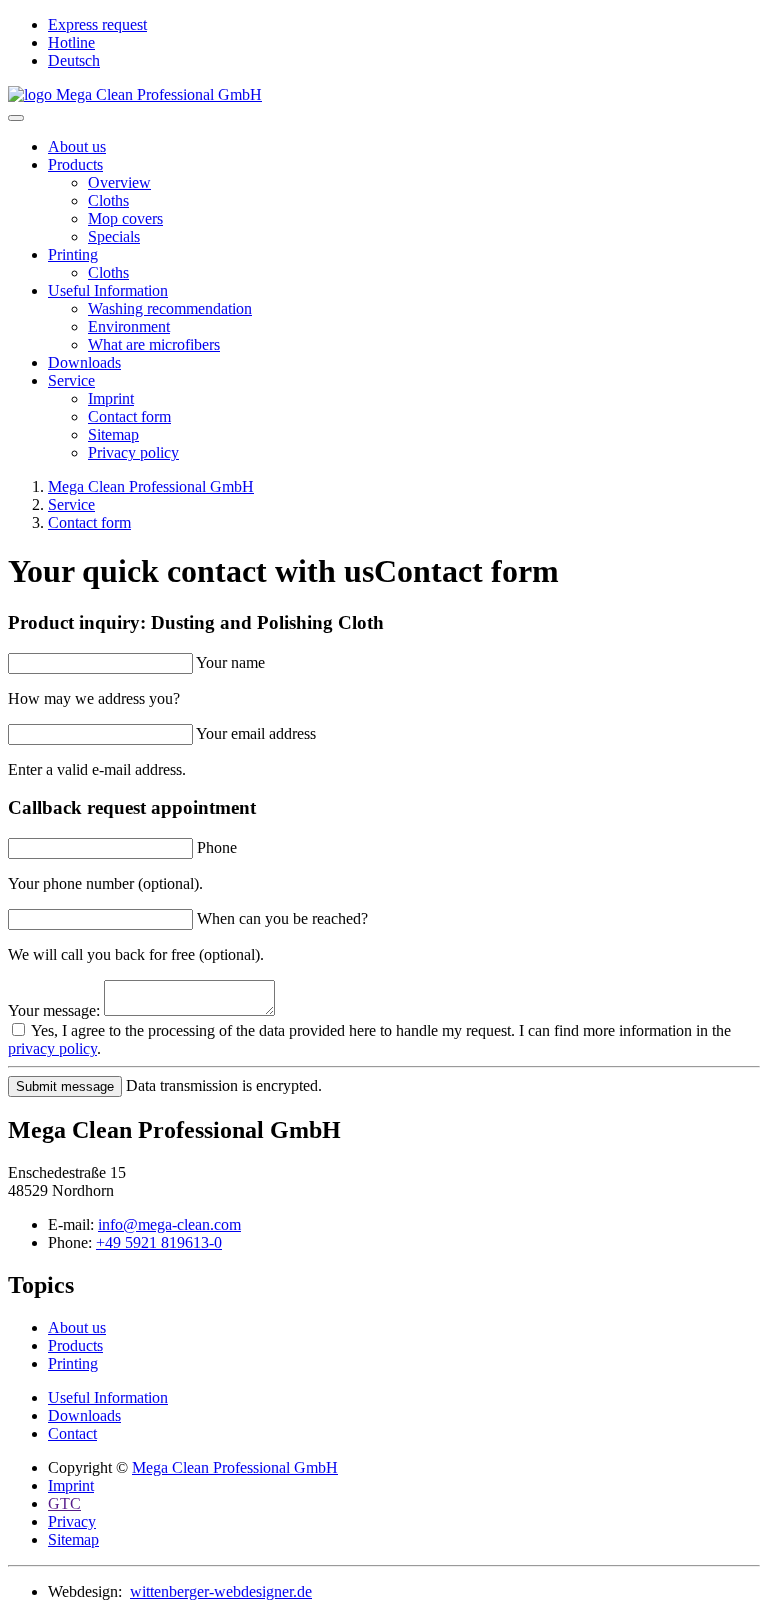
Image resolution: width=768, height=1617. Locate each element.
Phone (217, 847)
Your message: (54, 1010)
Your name (230, 662)
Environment (129, 326)
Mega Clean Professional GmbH (235, 1467)
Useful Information (108, 290)
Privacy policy (133, 452)
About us (77, 146)
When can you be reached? (282, 918)
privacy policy (52, 1048)
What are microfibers (154, 344)
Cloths (108, 200)
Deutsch (74, 60)
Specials (114, 236)
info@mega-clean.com (169, 1224)
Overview (119, 182)
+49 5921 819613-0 (159, 1242)
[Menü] (16, 118)
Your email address (256, 733)
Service (71, 380)
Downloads (84, 362)
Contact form (129, 416)
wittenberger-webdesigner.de (221, 1591)
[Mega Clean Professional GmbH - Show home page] (384, 95)
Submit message (65, 1086)
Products (75, 164)
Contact (72, 1433)
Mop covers (125, 218)
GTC (64, 1503)
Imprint (111, 398)
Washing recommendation (170, 308)
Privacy (72, 1521)
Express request (97, 24)
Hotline (71, 42)
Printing (73, 254)
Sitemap (113, 434)
